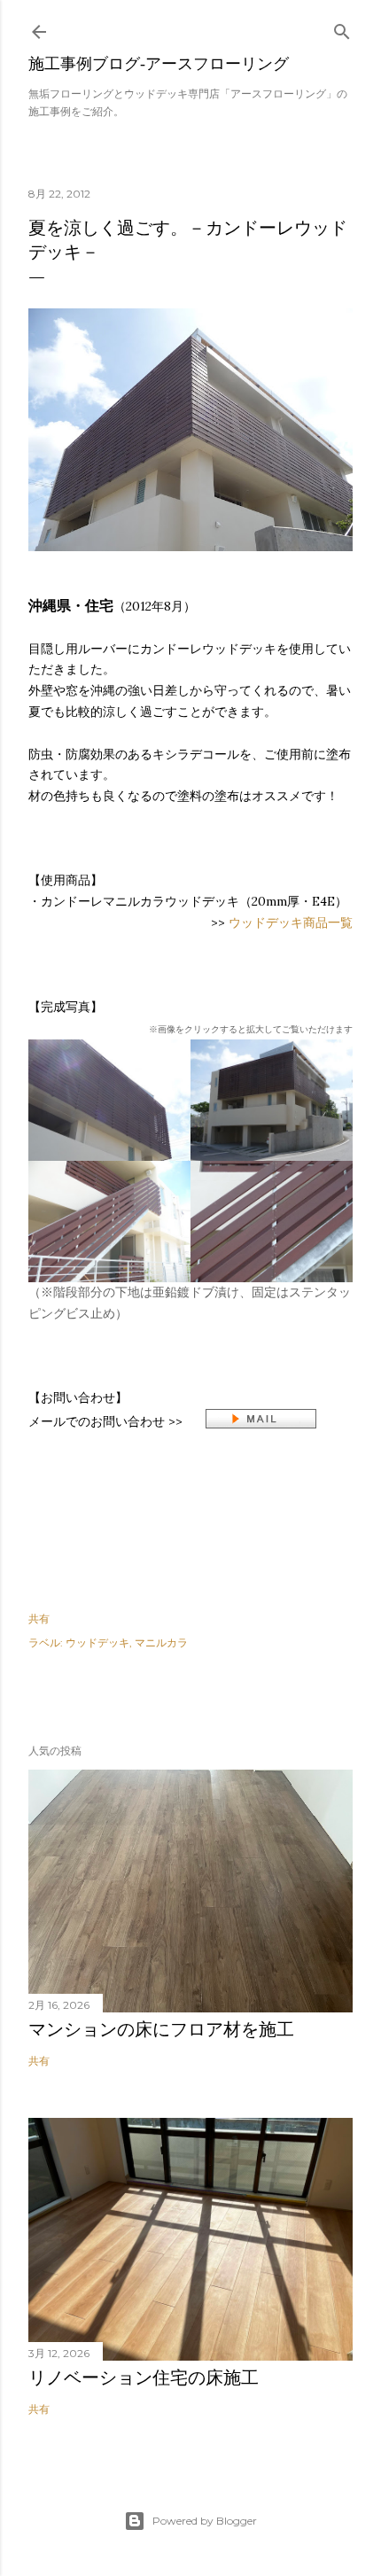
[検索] (342, 28)
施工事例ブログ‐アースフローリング (159, 63)
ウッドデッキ (97, 1642)
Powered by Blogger (205, 2521)
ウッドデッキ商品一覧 (291, 922)
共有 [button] (39, 1619)
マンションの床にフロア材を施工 (161, 2029)
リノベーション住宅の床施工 (144, 2378)
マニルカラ (161, 1642)
